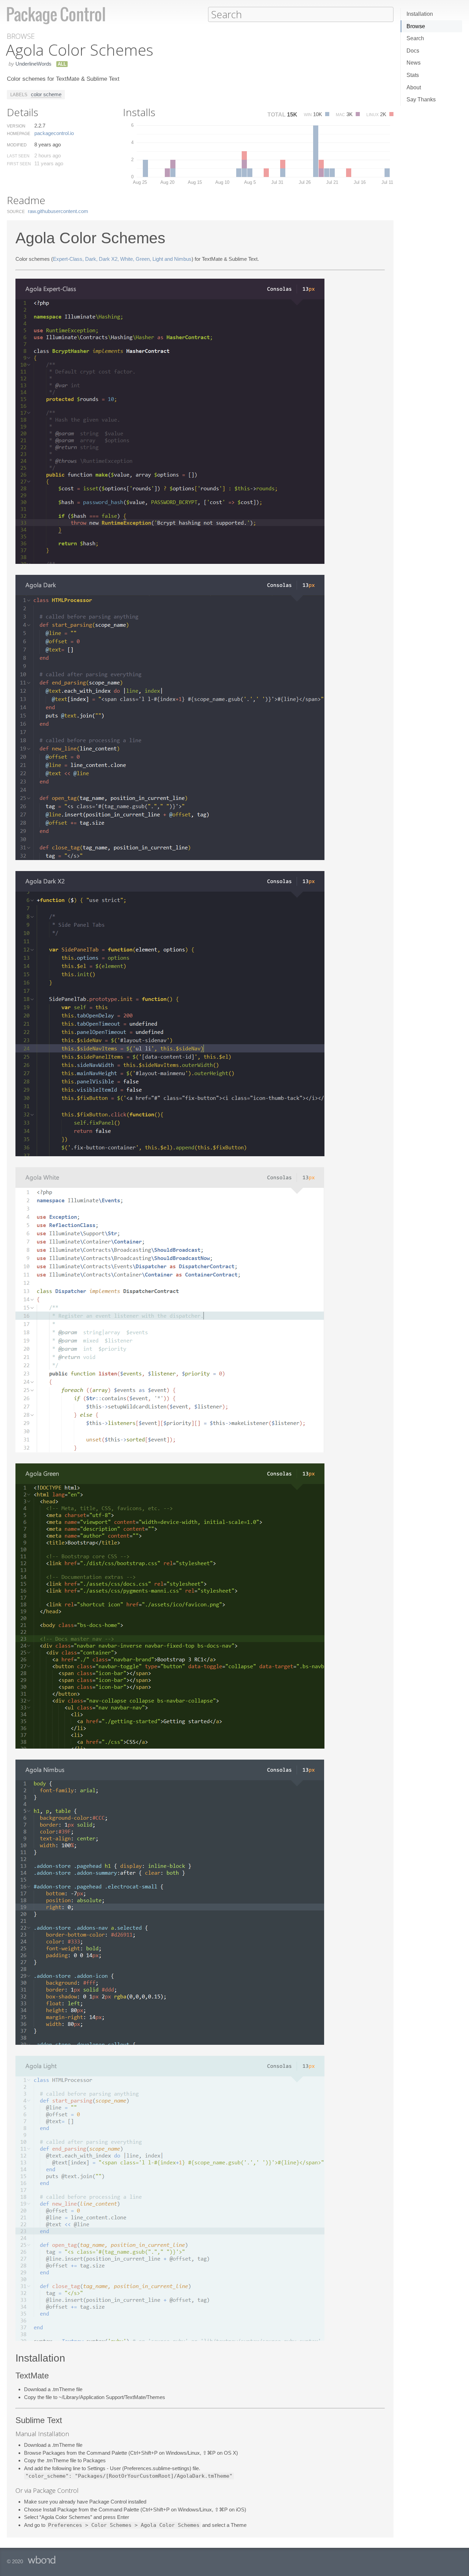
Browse (416, 26)
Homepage (19, 134)
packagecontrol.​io (54, 133)
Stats (413, 75)
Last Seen (18, 156)
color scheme (46, 94)
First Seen (19, 164)
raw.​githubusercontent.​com (58, 211)
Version (16, 126)
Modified (17, 145)
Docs (413, 51)
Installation (420, 14)
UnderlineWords (33, 64)
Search (415, 38)
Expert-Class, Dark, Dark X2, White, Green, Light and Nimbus (122, 259)
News (414, 63)
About (414, 87)
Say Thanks (421, 99)
